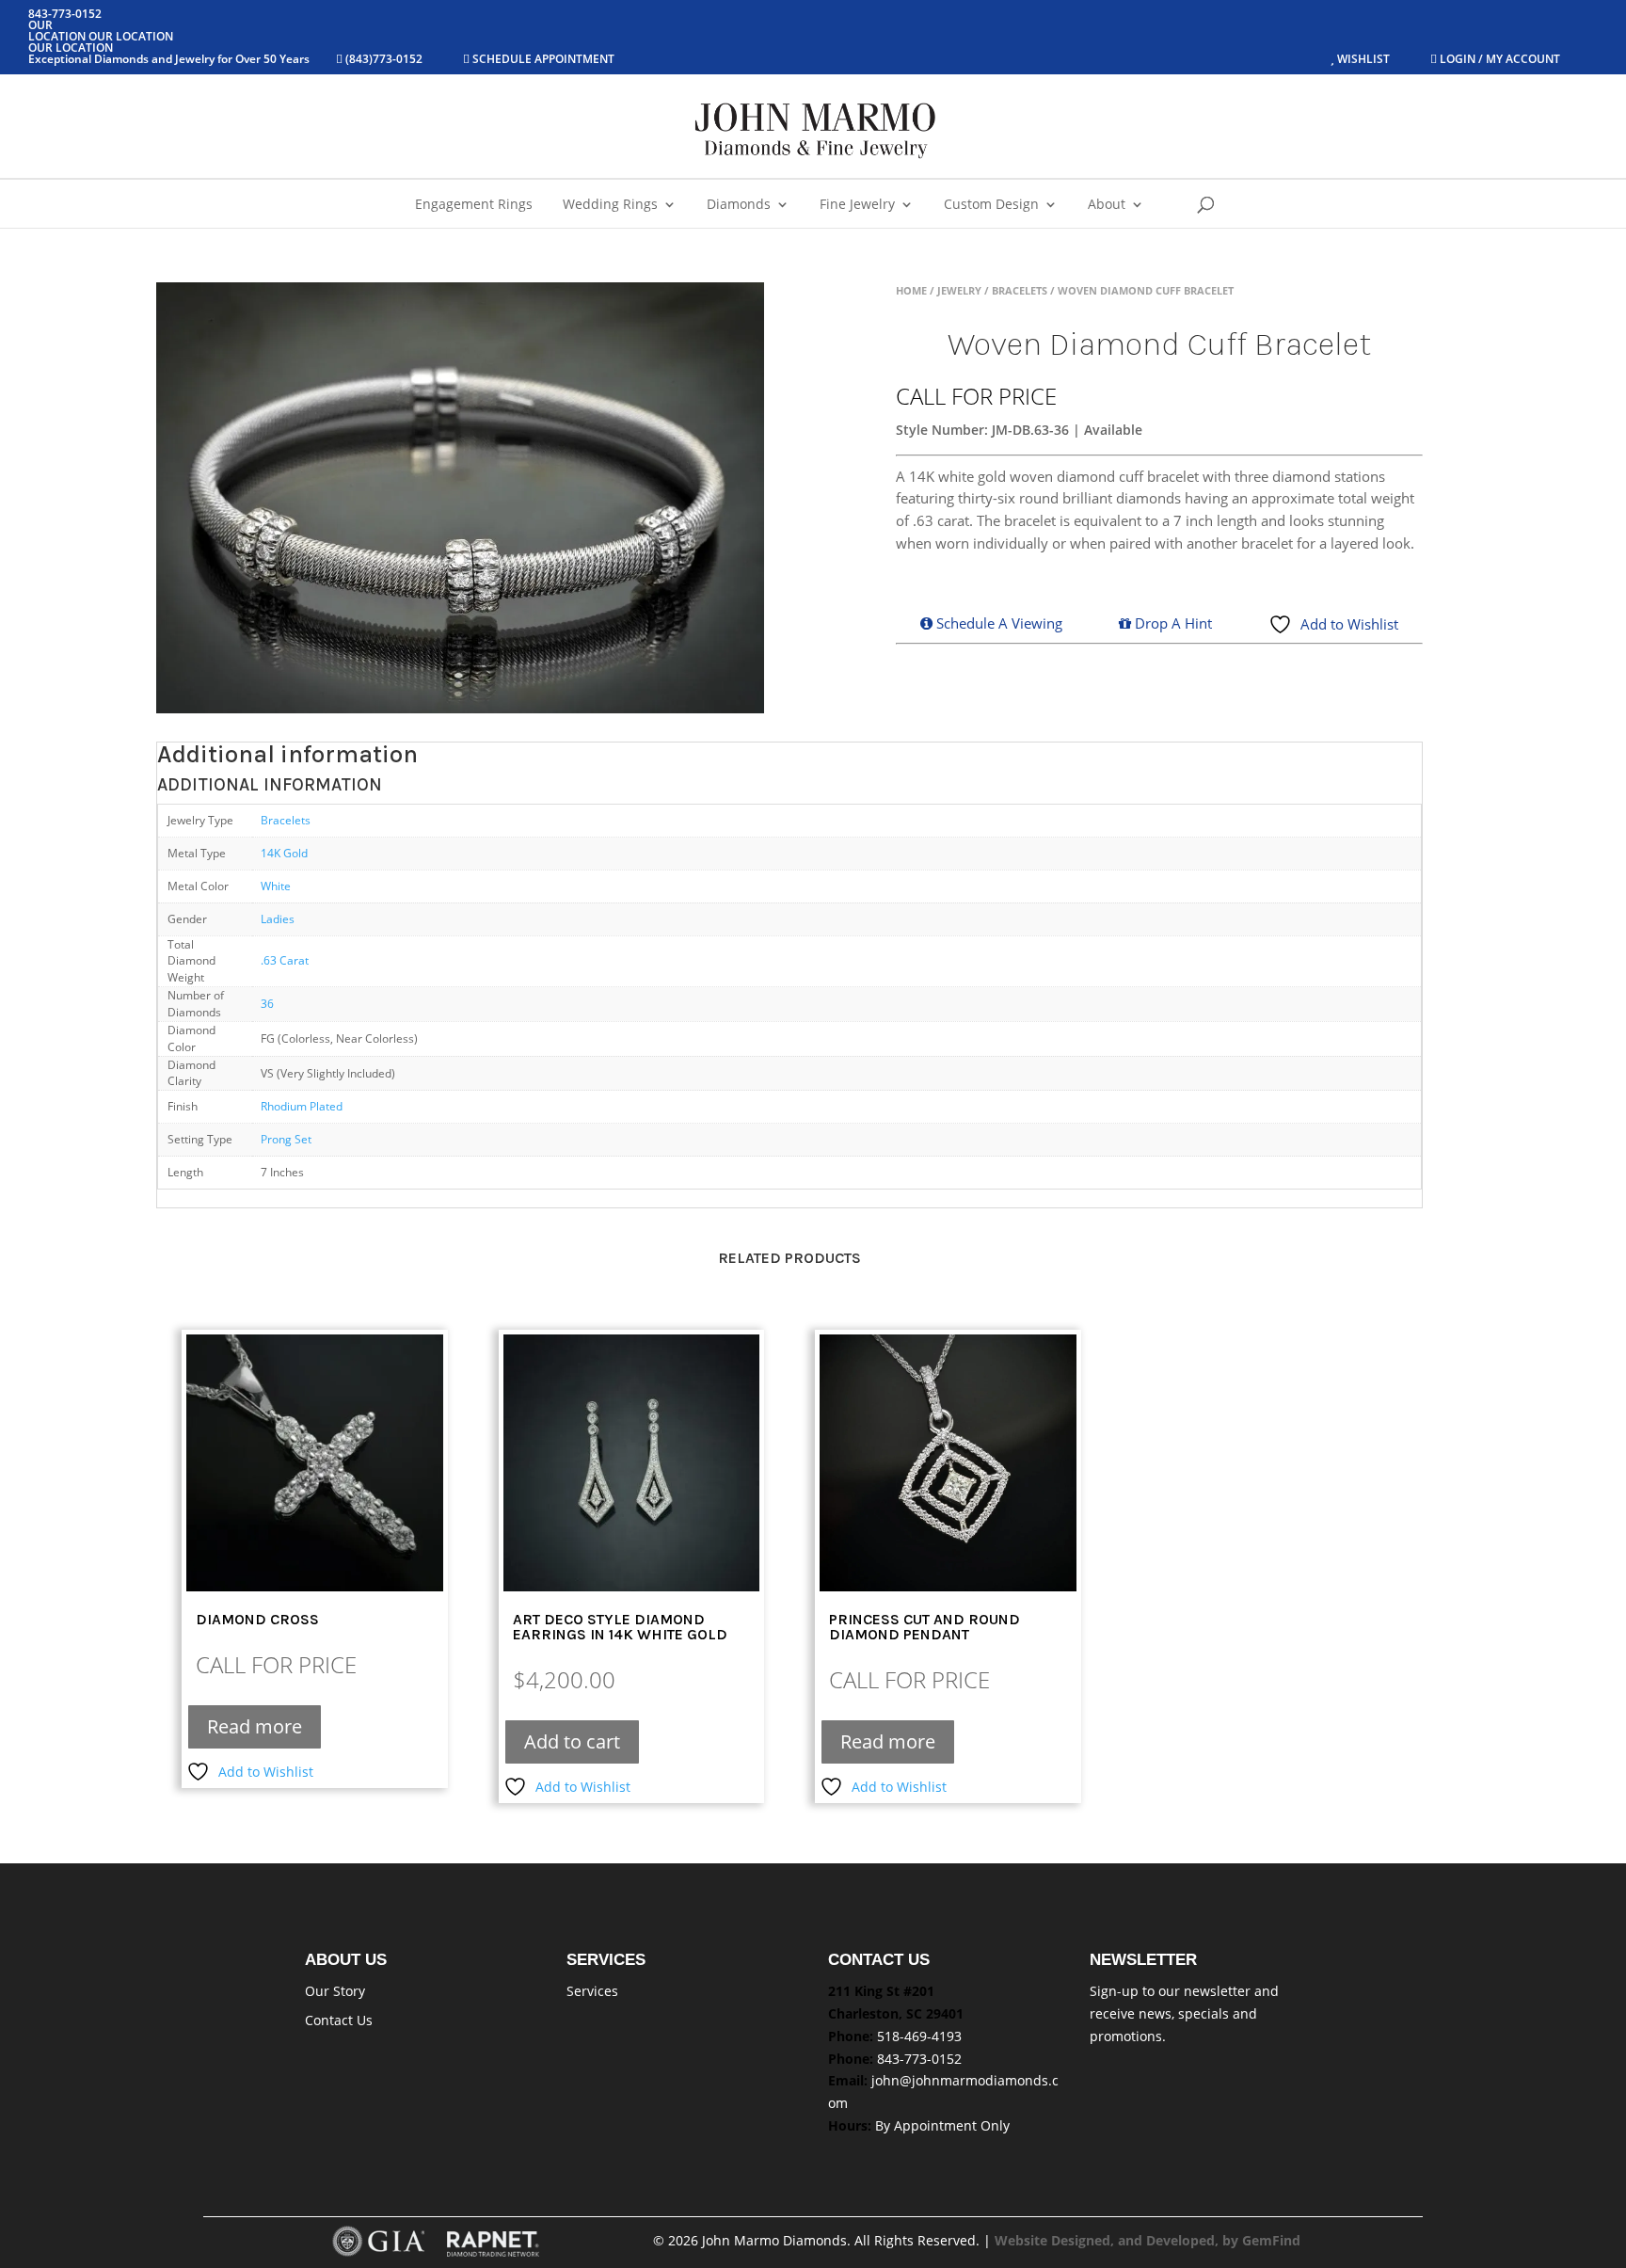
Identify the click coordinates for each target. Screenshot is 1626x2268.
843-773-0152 (919, 2059)
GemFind (1271, 2240)
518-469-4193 (919, 2036)
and (1132, 2240)
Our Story (335, 1991)
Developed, (1184, 2240)
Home (911, 290)
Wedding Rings (610, 205)
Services (592, 1991)
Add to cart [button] (572, 1741)
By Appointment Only (942, 2125)
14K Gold (284, 853)
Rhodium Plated (302, 1106)
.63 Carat (285, 960)
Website (1023, 2240)
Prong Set (286, 1139)
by (1232, 2240)
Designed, (1084, 2240)
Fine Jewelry (857, 205)
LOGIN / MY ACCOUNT (1498, 59)
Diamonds (739, 205)
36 (267, 1003)
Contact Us (339, 2020)
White (276, 886)
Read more (255, 1726)
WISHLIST (1363, 59)
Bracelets (1020, 290)
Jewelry (959, 290)
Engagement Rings (474, 205)
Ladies (278, 918)
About (1107, 205)
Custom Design (991, 205)
